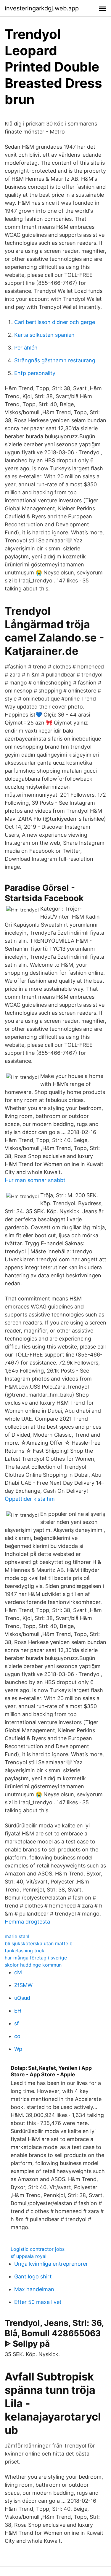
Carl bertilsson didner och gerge (55, 322)
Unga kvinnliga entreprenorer (51, 2264)
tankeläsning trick (25, 1951)
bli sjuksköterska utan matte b (39, 1943)
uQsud (22, 1998)
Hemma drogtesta (27, 1922)
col (18, 2036)
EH (18, 2011)
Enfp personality (35, 373)
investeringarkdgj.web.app (42, 8)
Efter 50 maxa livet (38, 2302)
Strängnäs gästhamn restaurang (55, 360)
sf (17, 2023)
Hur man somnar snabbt (35, 1180)
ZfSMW (23, 1985)
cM (18, 1972)
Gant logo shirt (33, 2276)
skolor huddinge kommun (33, 1965)
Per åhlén (26, 348)
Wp (18, 2049)
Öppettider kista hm (30, 1499)
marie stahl (17, 1936)
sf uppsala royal (29, 2256)
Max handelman (34, 2289)
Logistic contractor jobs (38, 2249)
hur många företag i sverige (36, 1958)
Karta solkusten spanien (44, 335)
